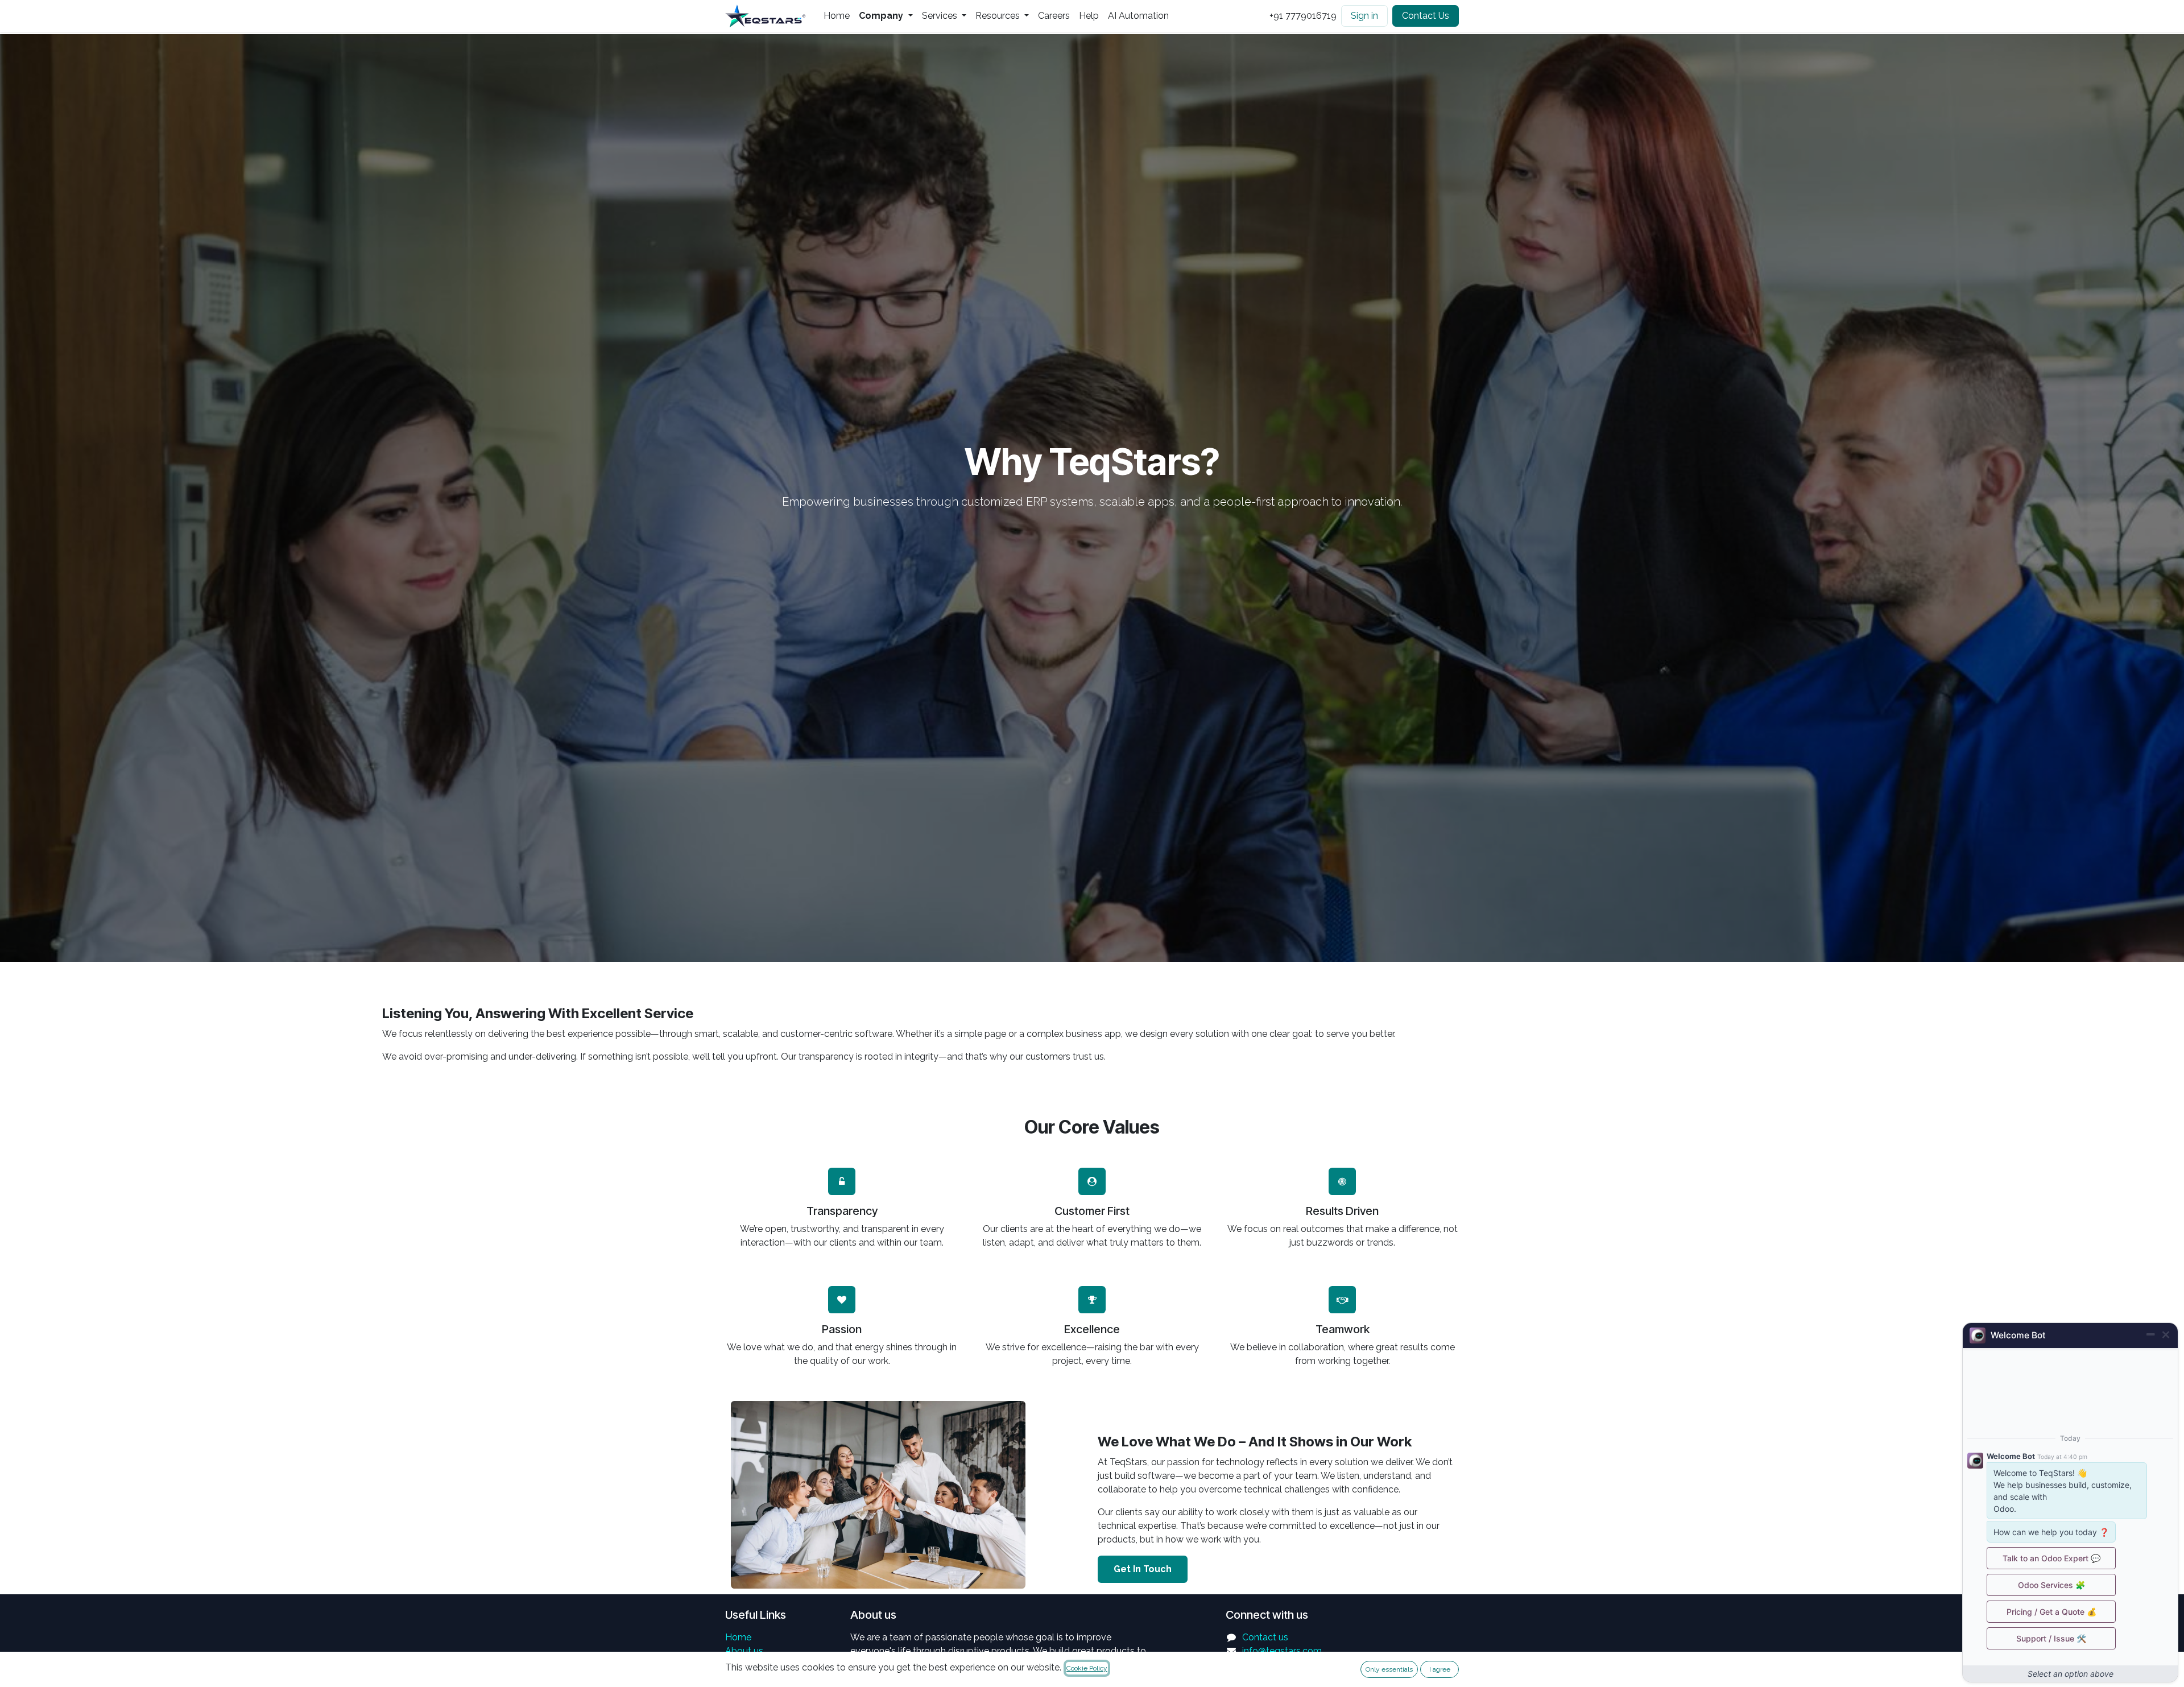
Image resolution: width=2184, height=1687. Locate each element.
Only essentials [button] (1389, 1669)
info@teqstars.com (1282, 1651)
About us (744, 1651)
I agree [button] (1440, 1669)
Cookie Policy (1087, 1668)
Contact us (1265, 1637)
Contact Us (1426, 16)
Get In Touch (1143, 1569)
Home (738, 1637)
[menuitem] (837, 16)
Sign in (1364, 16)
